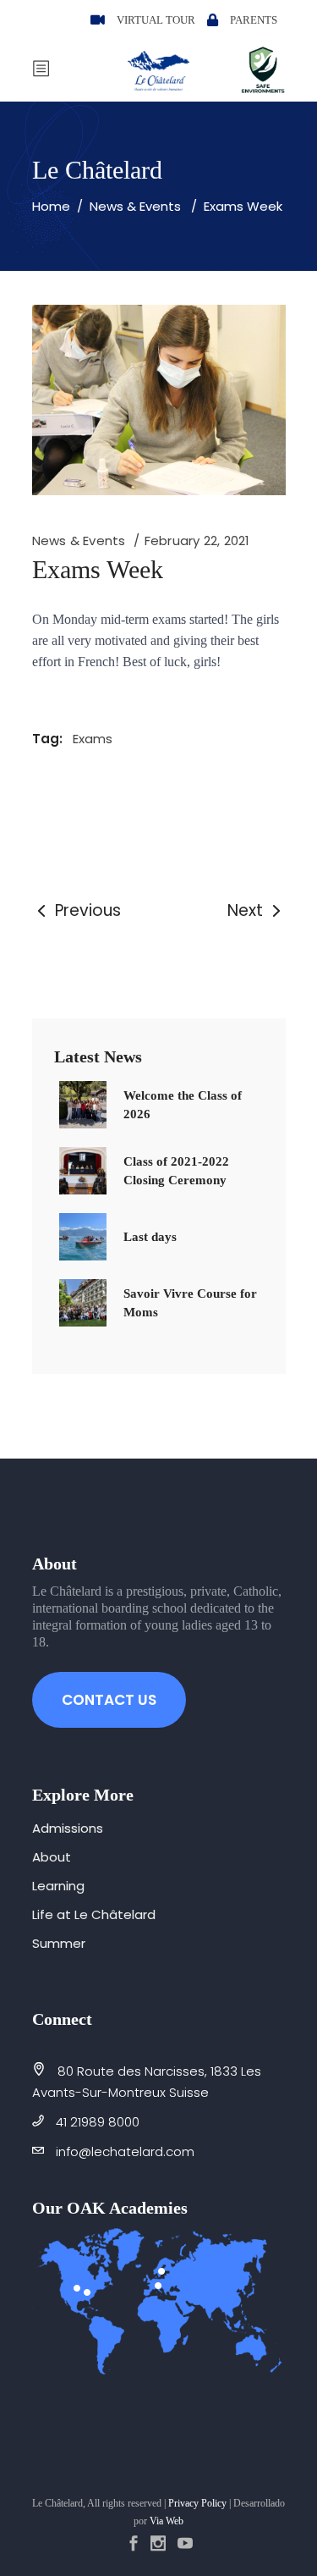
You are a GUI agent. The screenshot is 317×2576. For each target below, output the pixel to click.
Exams (93, 739)
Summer (59, 1943)
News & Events (135, 206)
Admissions (68, 1828)
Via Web (167, 2521)
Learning (58, 1886)
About (52, 1857)
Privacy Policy (197, 2503)
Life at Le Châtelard (94, 1914)
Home (51, 206)
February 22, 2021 (197, 541)
